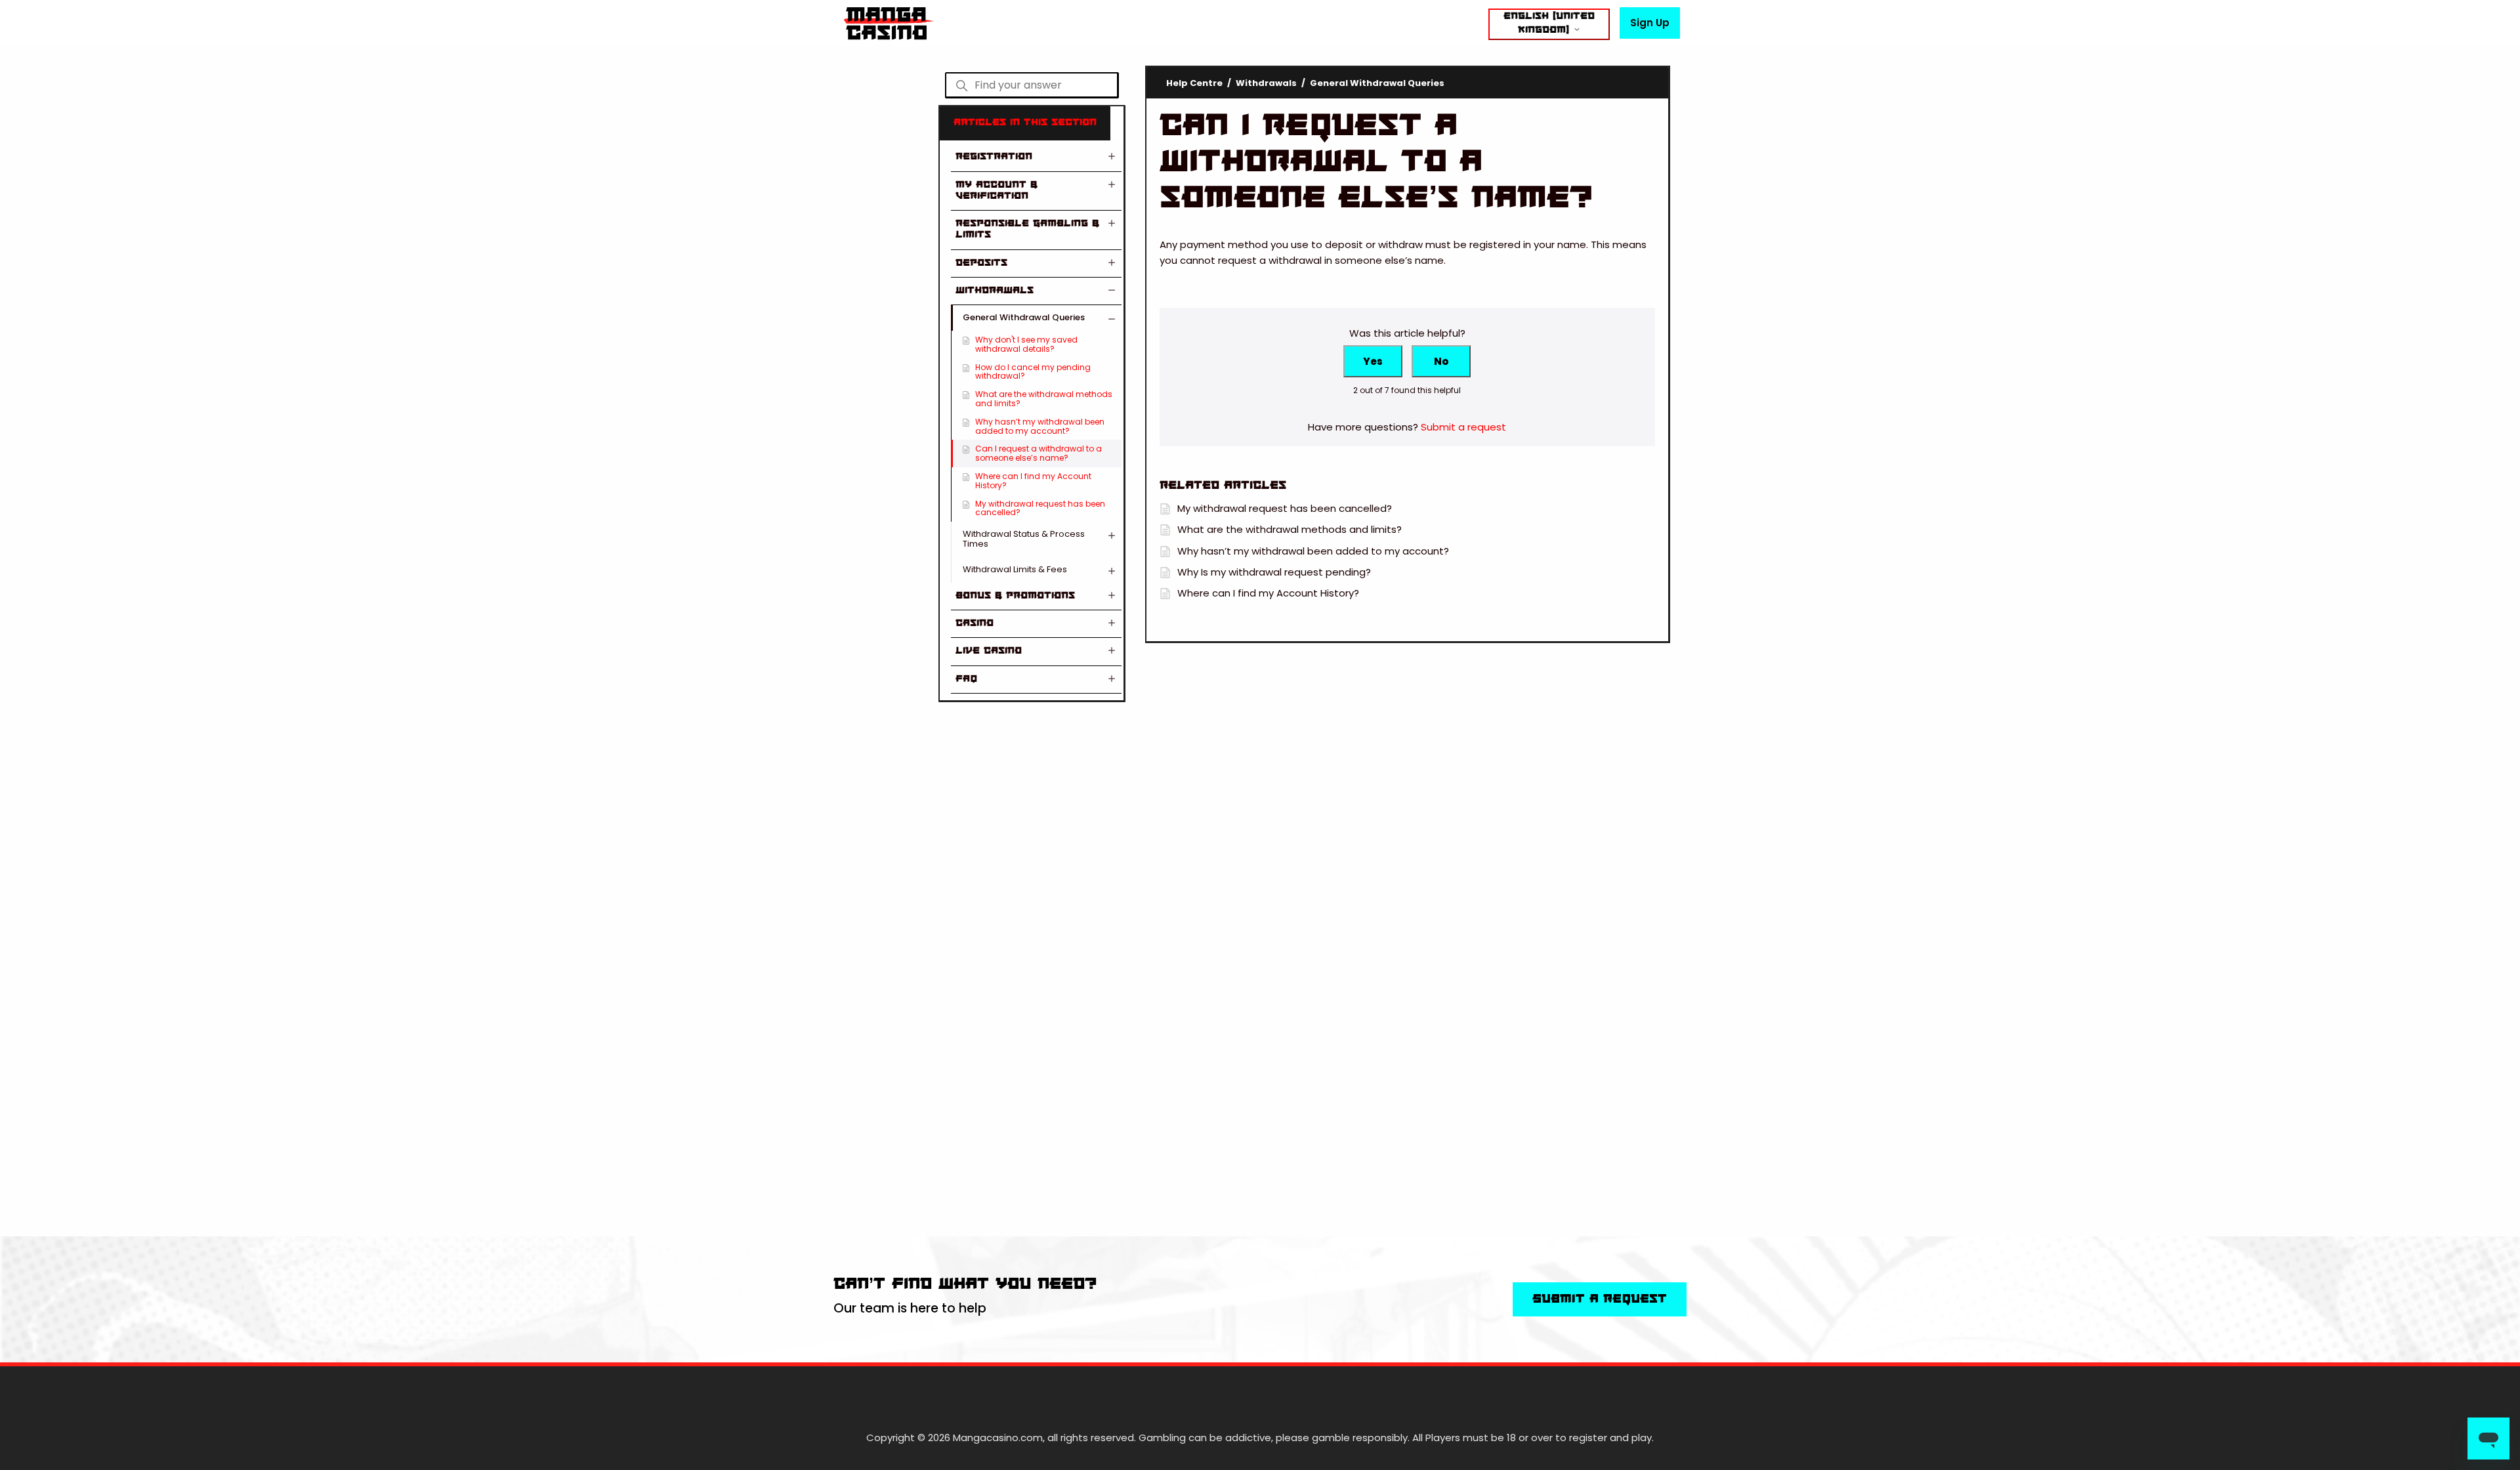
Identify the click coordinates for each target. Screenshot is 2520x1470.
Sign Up (1650, 23)
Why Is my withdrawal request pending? (1274, 572)
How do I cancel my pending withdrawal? (1033, 372)
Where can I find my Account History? (1033, 481)
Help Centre (1194, 83)
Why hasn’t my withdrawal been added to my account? (1040, 426)
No (1441, 361)
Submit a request (1463, 427)
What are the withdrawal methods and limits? (1044, 399)
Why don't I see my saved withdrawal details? (1026, 344)
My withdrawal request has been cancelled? (1040, 508)
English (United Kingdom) (1549, 23)
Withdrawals (1266, 83)
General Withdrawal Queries (1377, 83)
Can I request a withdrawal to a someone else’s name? (1039, 453)
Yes (1373, 361)
